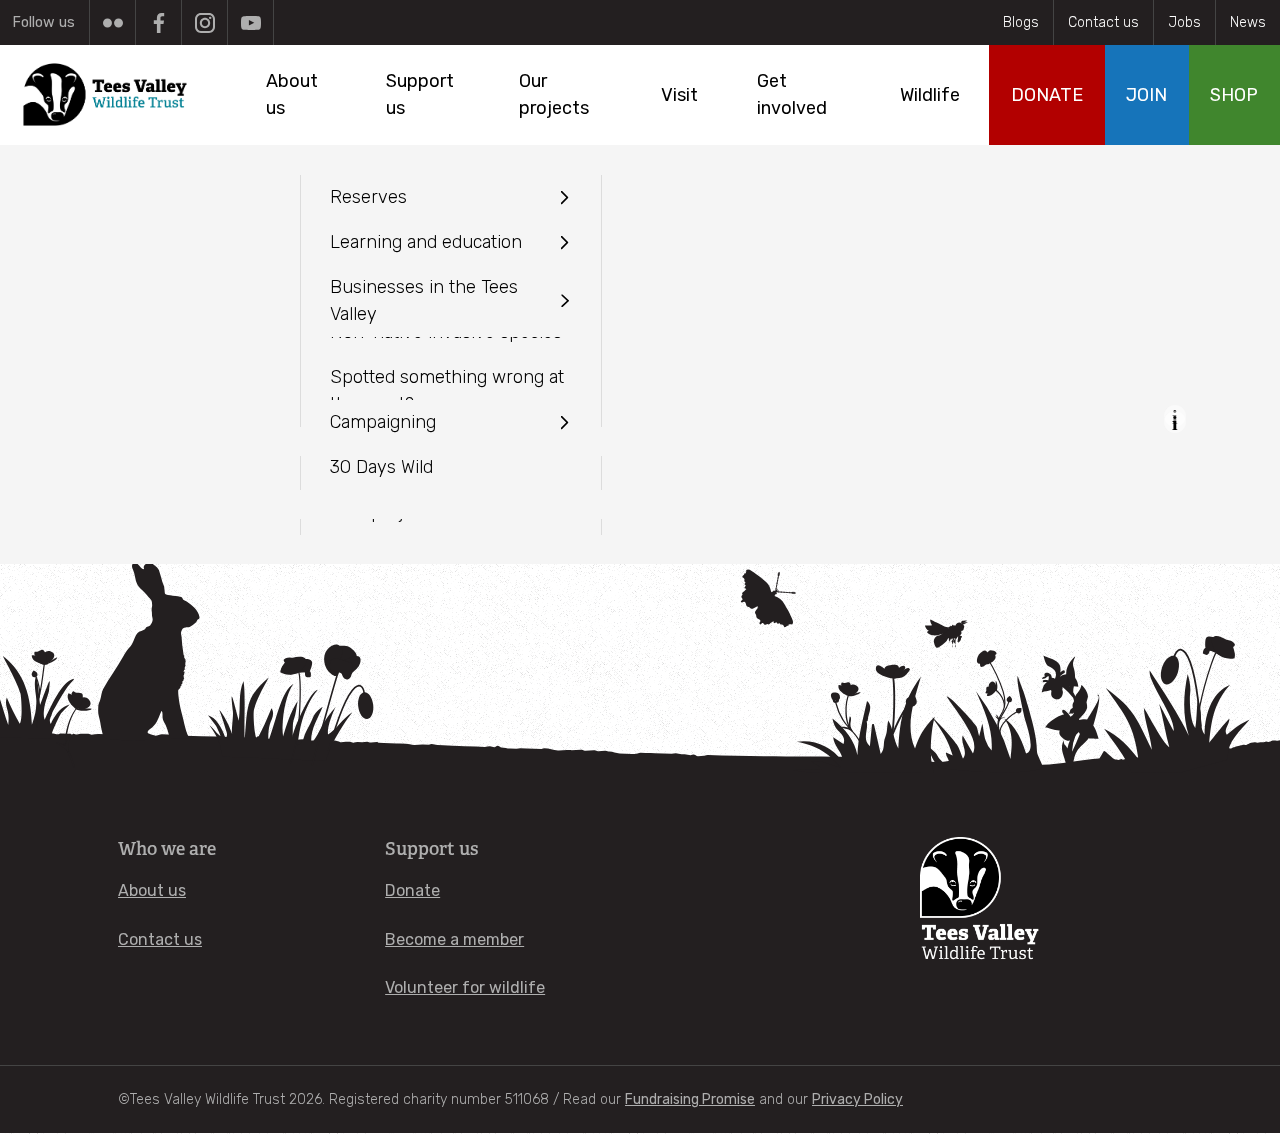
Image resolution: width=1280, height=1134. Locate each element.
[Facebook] (158, 22)
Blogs (1021, 22)
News (1248, 22)
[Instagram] (204, 22)
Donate (412, 890)
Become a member (454, 939)
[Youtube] (250, 22)
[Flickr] (112, 22)
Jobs (1184, 22)
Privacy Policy (857, 1099)
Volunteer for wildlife (465, 987)
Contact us (1103, 22)
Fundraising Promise (690, 1099)
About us (152, 890)
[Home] (106, 95)
